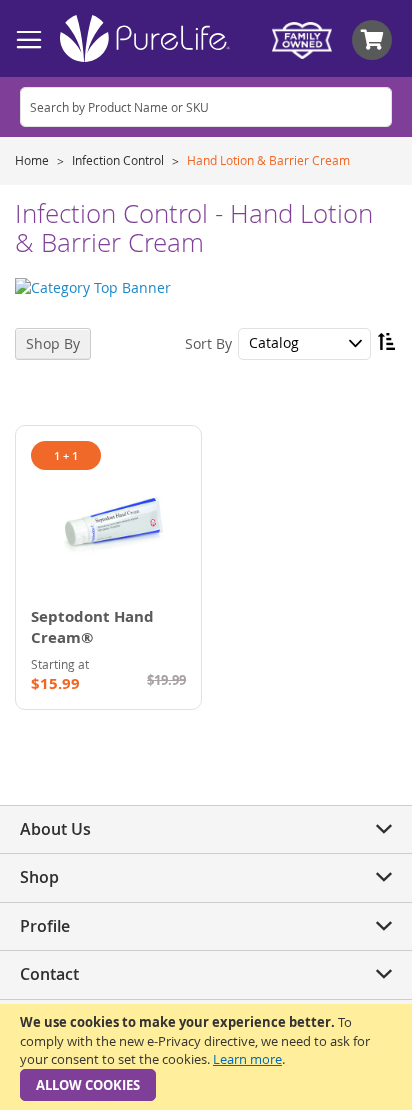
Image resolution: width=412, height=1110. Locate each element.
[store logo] (145, 38)
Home (33, 160)
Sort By (208, 342)
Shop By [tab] (53, 343)
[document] (206, 1057)
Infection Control (119, 160)
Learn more (247, 1059)
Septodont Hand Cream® (92, 627)
